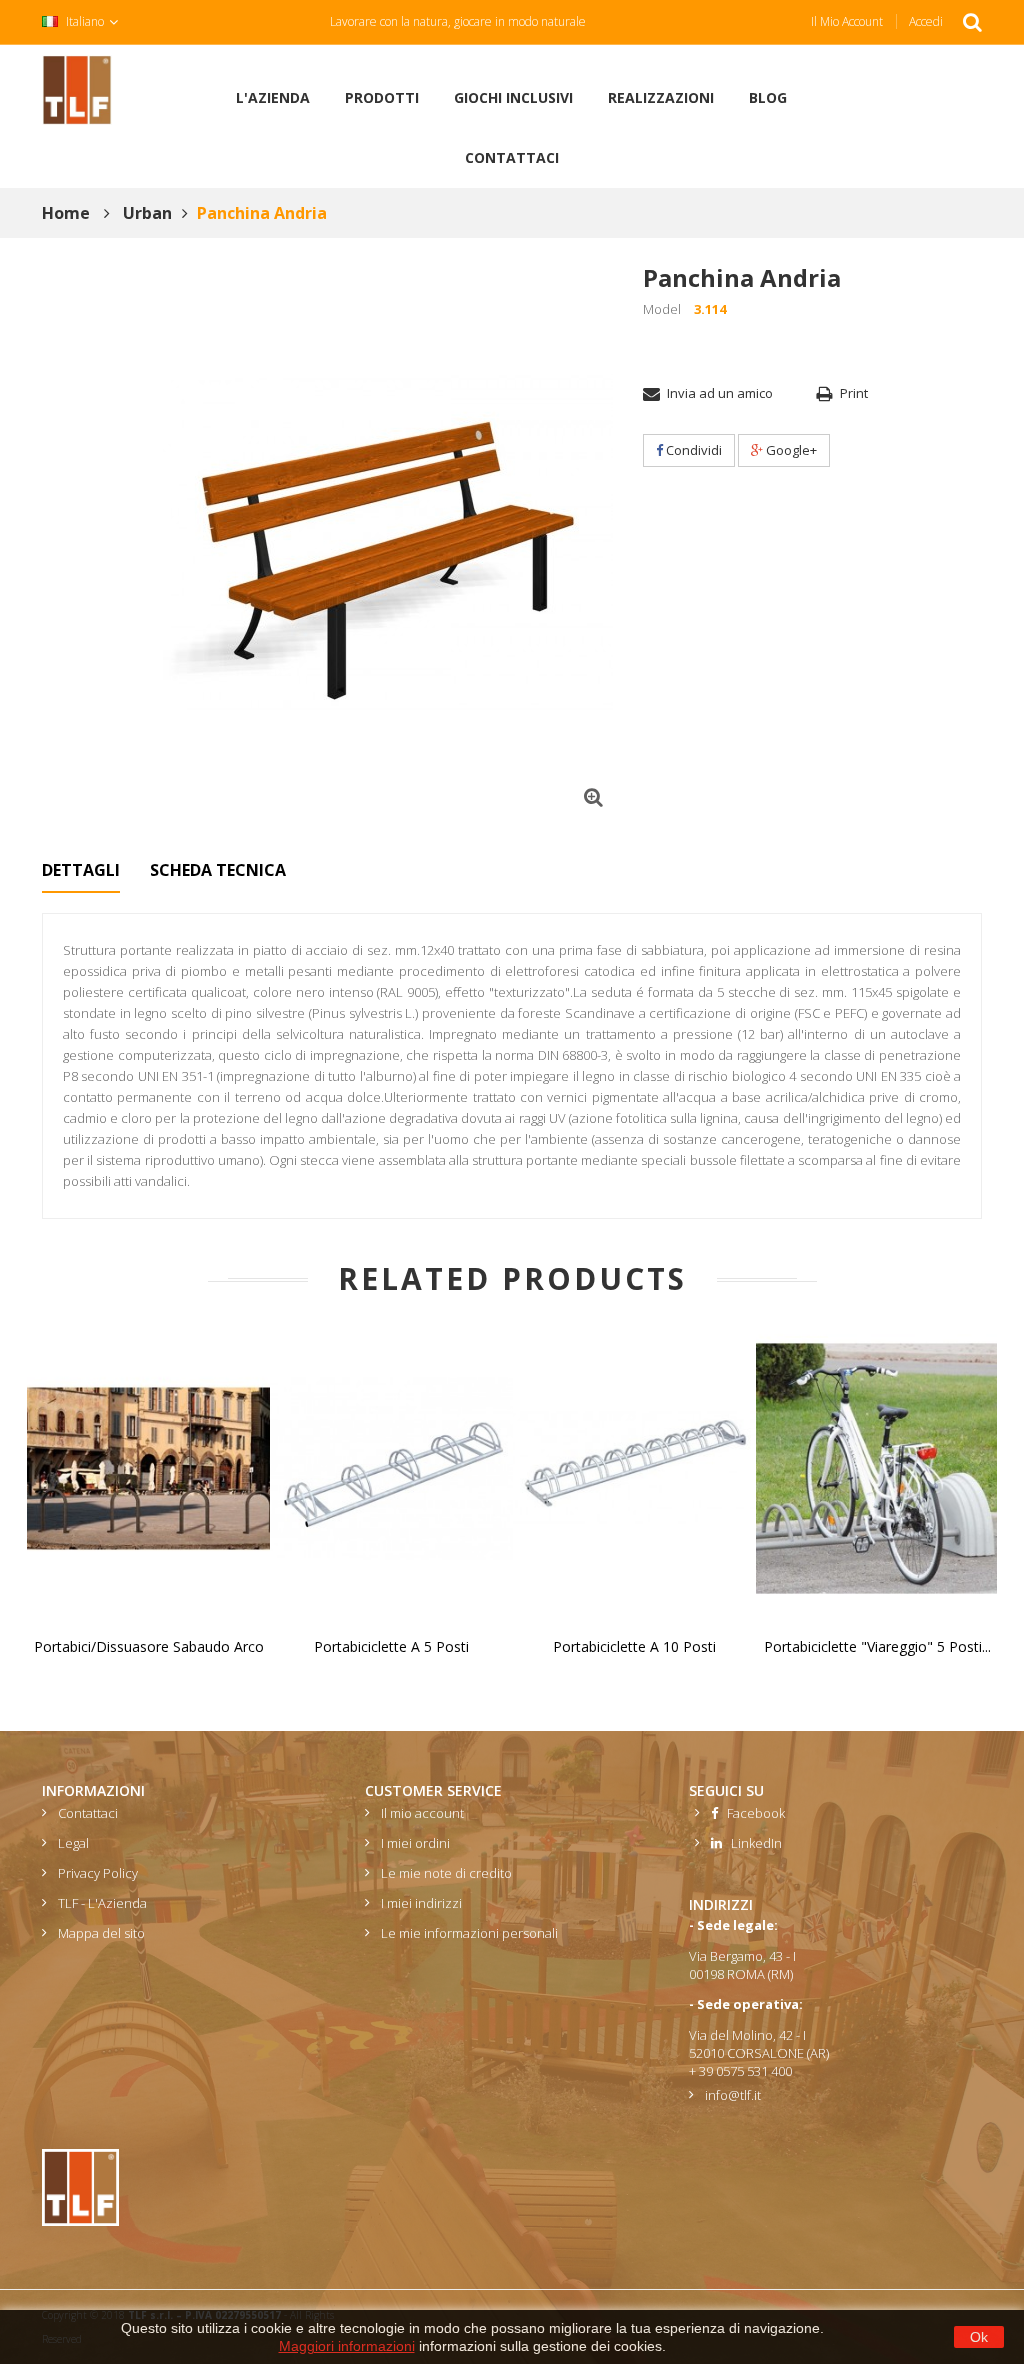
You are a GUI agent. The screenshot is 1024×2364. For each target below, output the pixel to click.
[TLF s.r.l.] (77, 89)
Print (854, 393)
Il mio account (847, 21)
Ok (979, 2337)
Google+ (790, 450)
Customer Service (433, 1790)
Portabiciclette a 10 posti (634, 1646)
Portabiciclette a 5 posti (391, 1646)
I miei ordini (415, 1843)
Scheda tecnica (218, 870)
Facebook (751, 1813)
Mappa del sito (101, 1933)
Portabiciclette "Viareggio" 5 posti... (877, 1646)
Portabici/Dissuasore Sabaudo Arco (149, 1646)
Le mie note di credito (446, 1873)
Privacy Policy (98, 1873)
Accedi (926, 21)
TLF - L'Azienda (102, 1903)
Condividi (692, 450)
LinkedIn (752, 1843)
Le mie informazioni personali (469, 1933)
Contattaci (88, 1813)
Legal (73, 1843)
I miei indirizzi (421, 1903)
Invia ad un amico (720, 393)
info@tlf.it (733, 2095)
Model (662, 309)
